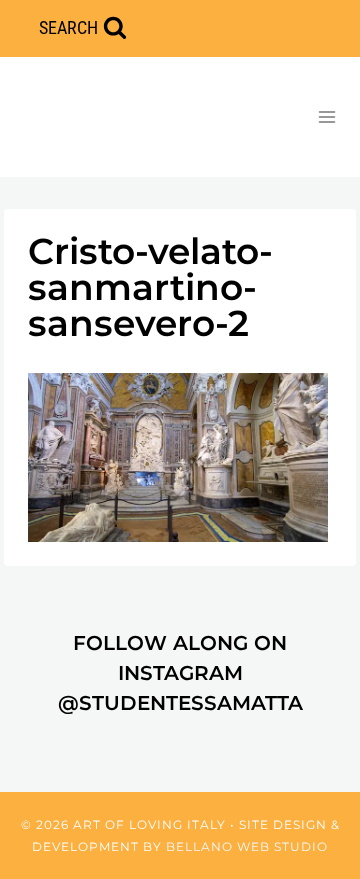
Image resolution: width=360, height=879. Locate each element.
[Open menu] (326, 116)
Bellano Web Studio (247, 846)
